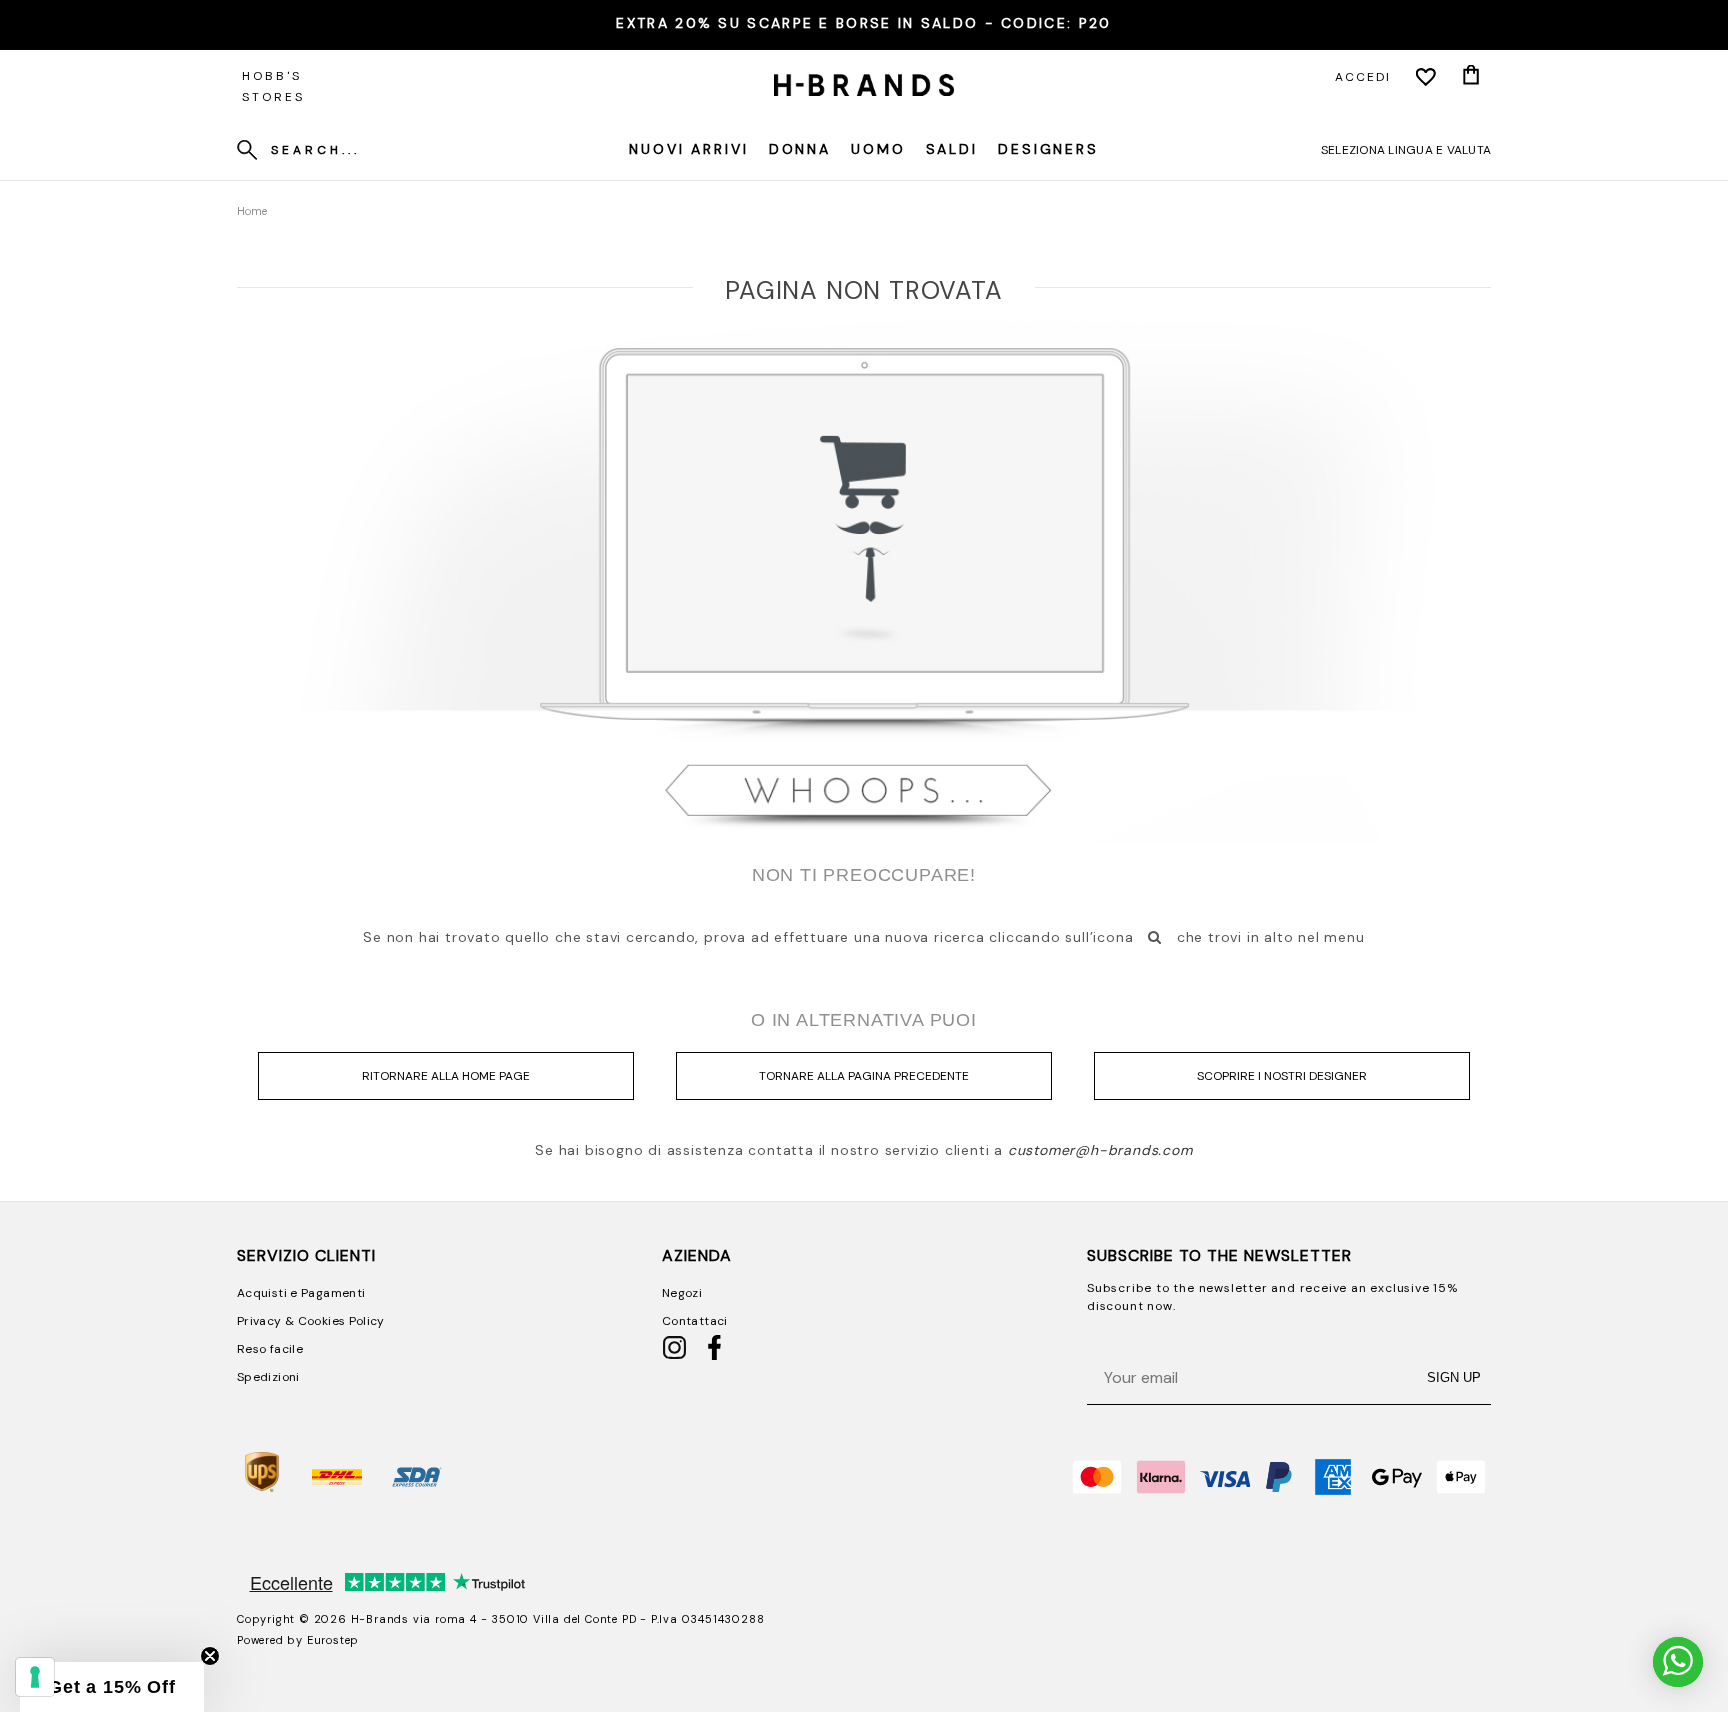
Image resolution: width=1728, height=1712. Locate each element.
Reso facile (270, 1349)
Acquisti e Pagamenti (301, 1293)
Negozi (682, 1293)
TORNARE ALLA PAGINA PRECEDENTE (864, 1076)
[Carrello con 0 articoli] (1471, 77)
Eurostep (333, 1640)
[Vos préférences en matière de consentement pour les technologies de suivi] (35, 1677)
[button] (112, 1687)
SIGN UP (1454, 1377)
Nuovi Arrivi (689, 149)
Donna (800, 149)
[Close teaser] (210, 1656)
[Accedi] (1426, 77)
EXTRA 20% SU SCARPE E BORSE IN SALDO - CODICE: (863, 23)
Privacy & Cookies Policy (311, 1321)
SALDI (952, 149)
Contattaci (695, 1321)
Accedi (1363, 77)
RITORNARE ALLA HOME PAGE (446, 1076)
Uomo (878, 149)
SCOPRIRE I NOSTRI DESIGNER (1282, 1076)
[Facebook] (714, 1356)
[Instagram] (674, 1356)
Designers (1048, 149)
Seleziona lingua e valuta (1406, 150)
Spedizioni (268, 1377)
